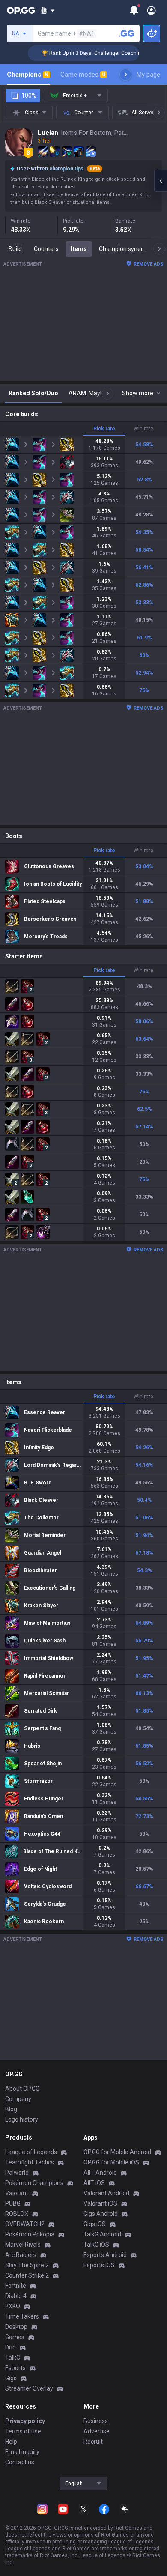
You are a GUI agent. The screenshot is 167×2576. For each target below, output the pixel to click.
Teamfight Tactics (30, 2162)
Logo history (22, 2119)
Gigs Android (101, 2214)
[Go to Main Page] (21, 10)
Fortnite (16, 2286)
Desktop (16, 2327)
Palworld (17, 2173)
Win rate (143, 429)
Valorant (17, 2193)
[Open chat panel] (161, 181)
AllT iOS (94, 2183)
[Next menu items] (125, 75)
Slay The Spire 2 (27, 2265)
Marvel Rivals (23, 2245)
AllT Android (100, 2173)
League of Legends (31, 2152)
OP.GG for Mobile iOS (111, 2162)
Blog (11, 2109)
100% (29, 96)
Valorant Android (106, 2193)
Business (96, 2421)
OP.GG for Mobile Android (117, 2152)
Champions (28, 75)
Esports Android (105, 2255)
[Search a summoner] (127, 33)
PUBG (13, 2203)
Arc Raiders (21, 2255)
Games (15, 2337)
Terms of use (23, 2431)
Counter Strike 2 (27, 2275)
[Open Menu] (151, 10)
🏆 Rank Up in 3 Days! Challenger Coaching (77, 53)
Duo (10, 2347)
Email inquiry (22, 2452)
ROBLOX (17, 2214)
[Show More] (47, 10)
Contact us (20, 2462)
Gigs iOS (95, 2224)
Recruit (93, 2442)
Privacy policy (25, 2421)
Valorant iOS (100, 2203)
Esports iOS (99, 2265)
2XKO (13, 2306)
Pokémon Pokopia (30, 2234)
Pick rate (104, 429)
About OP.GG (22, 2089)
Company (18, 2099)
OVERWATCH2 (25, 2224)
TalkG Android (102, 2234)
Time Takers (22, 2316)
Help (11, 2442)
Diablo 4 (16, 2296)
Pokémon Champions (34, 2183)
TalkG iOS (96, 2245)
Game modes (83, 75)
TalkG (13, 2358)
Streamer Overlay (29, 2388)
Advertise (97, 2431)
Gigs (11, 2378)
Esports (15, 2368)
